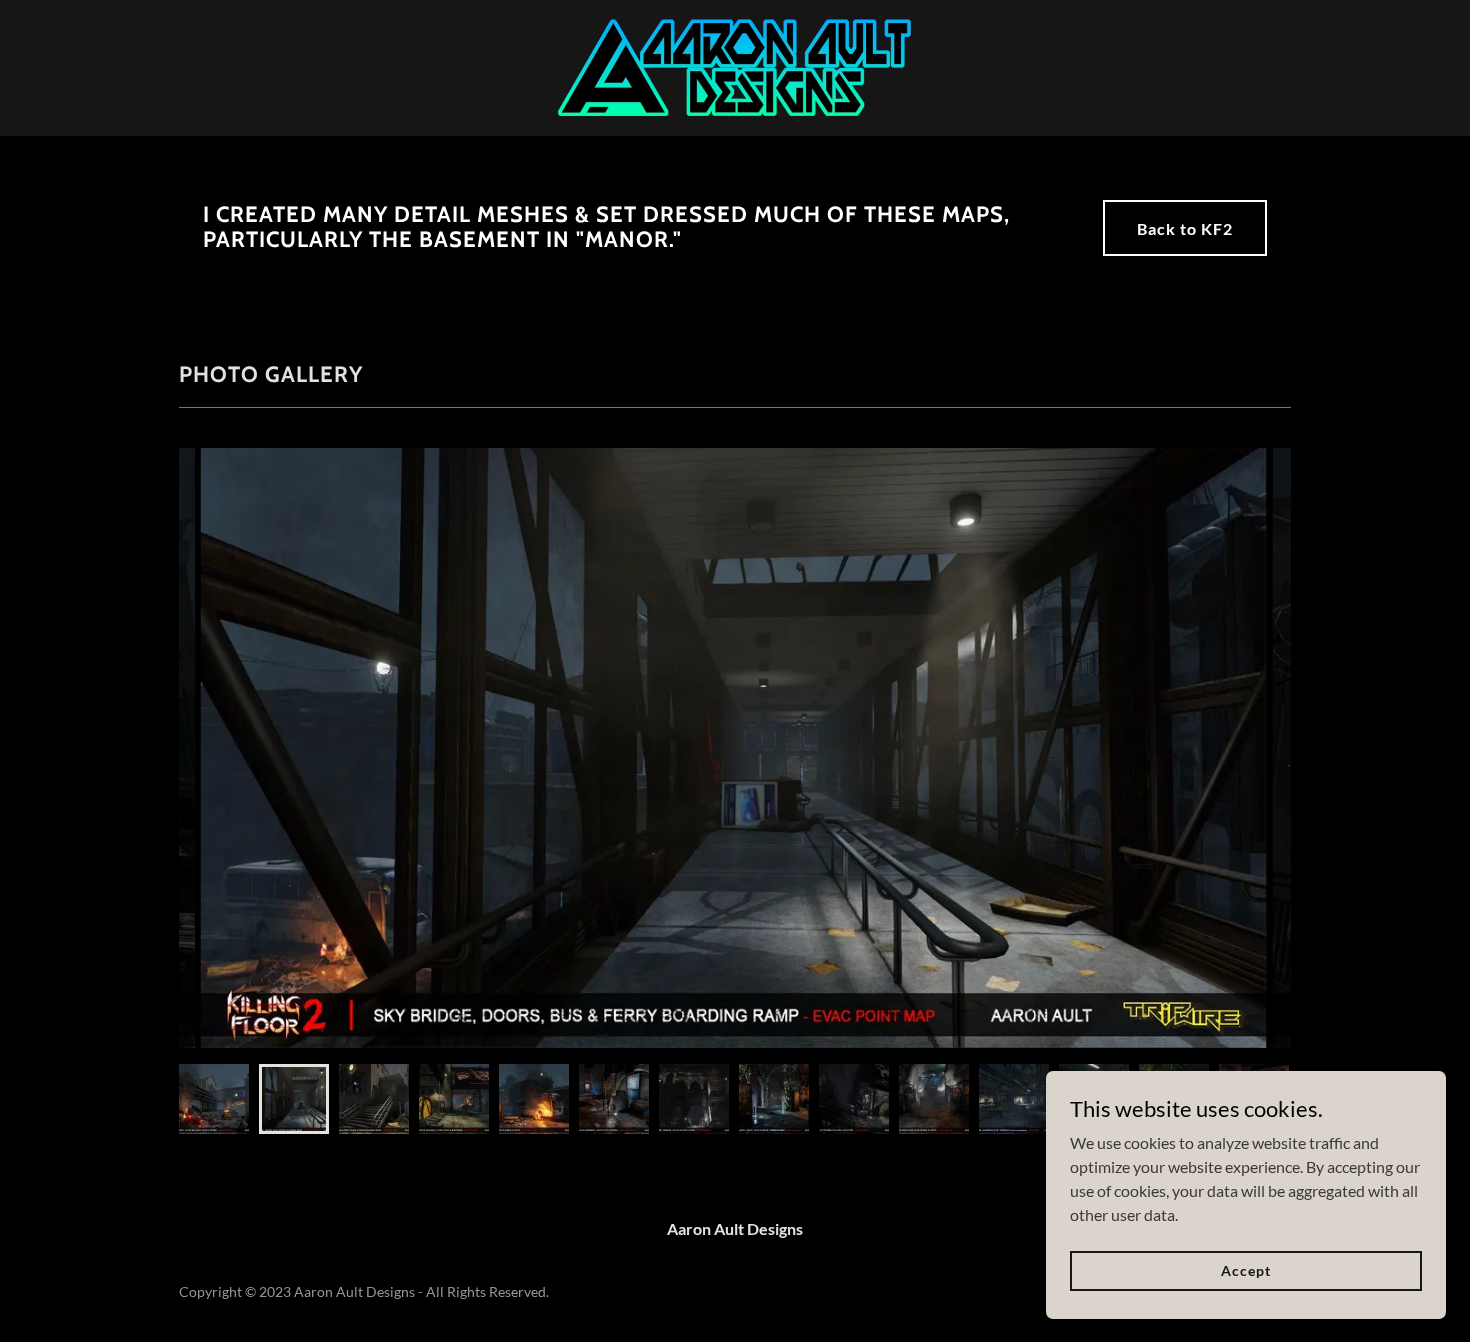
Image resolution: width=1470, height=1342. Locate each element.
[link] (734, 65)
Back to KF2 (1185, 228)
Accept (1245, 1270)
